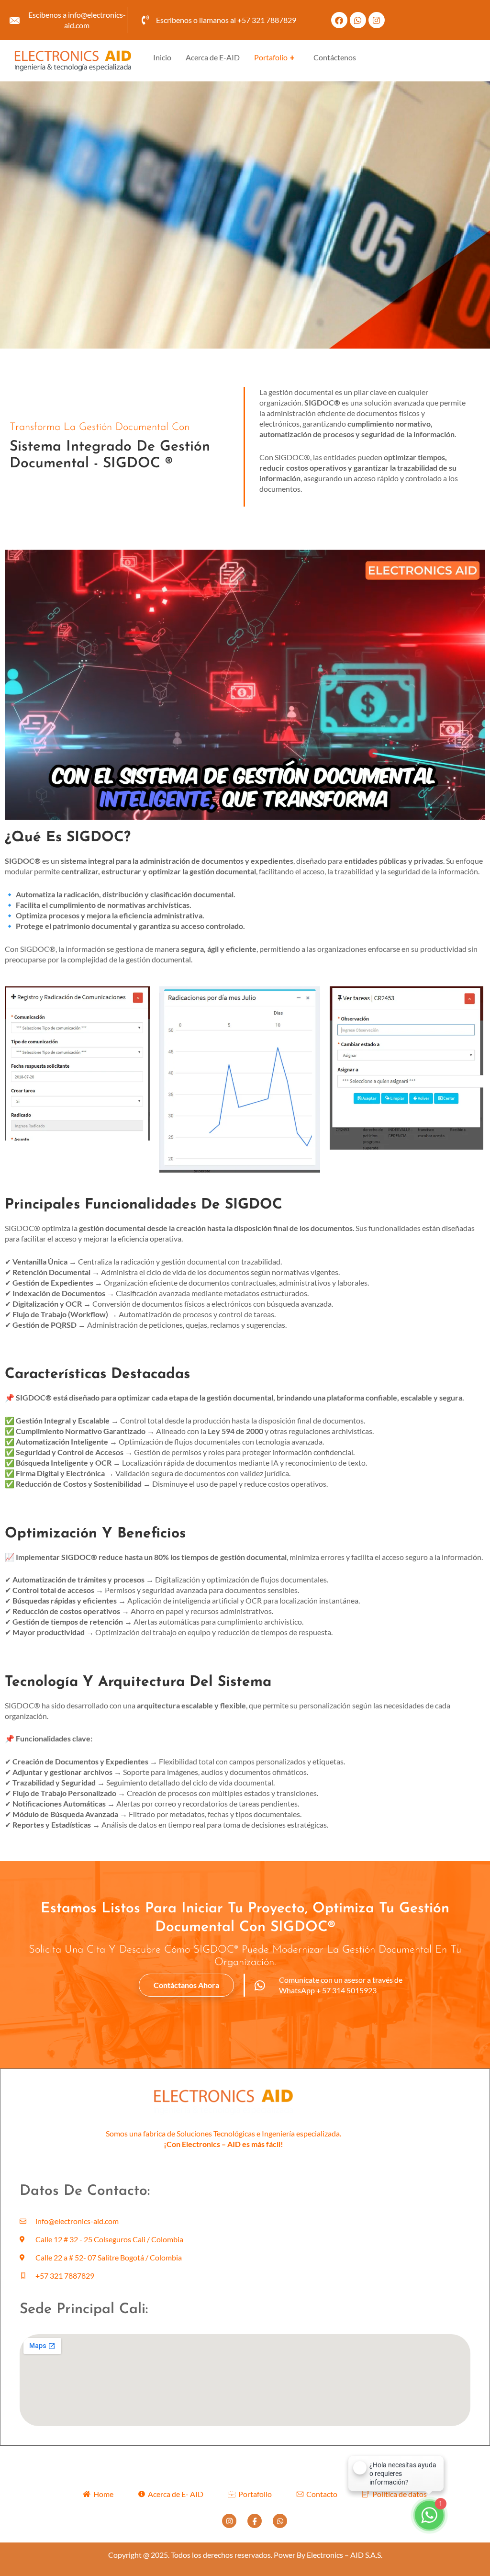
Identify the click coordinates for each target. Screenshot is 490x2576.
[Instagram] (229, 2521)
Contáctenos (335, 57)
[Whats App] (280, 2521)
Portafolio (274, 57)
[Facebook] (255, 2521)
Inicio (162, 57)
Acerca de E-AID (213, 57)
